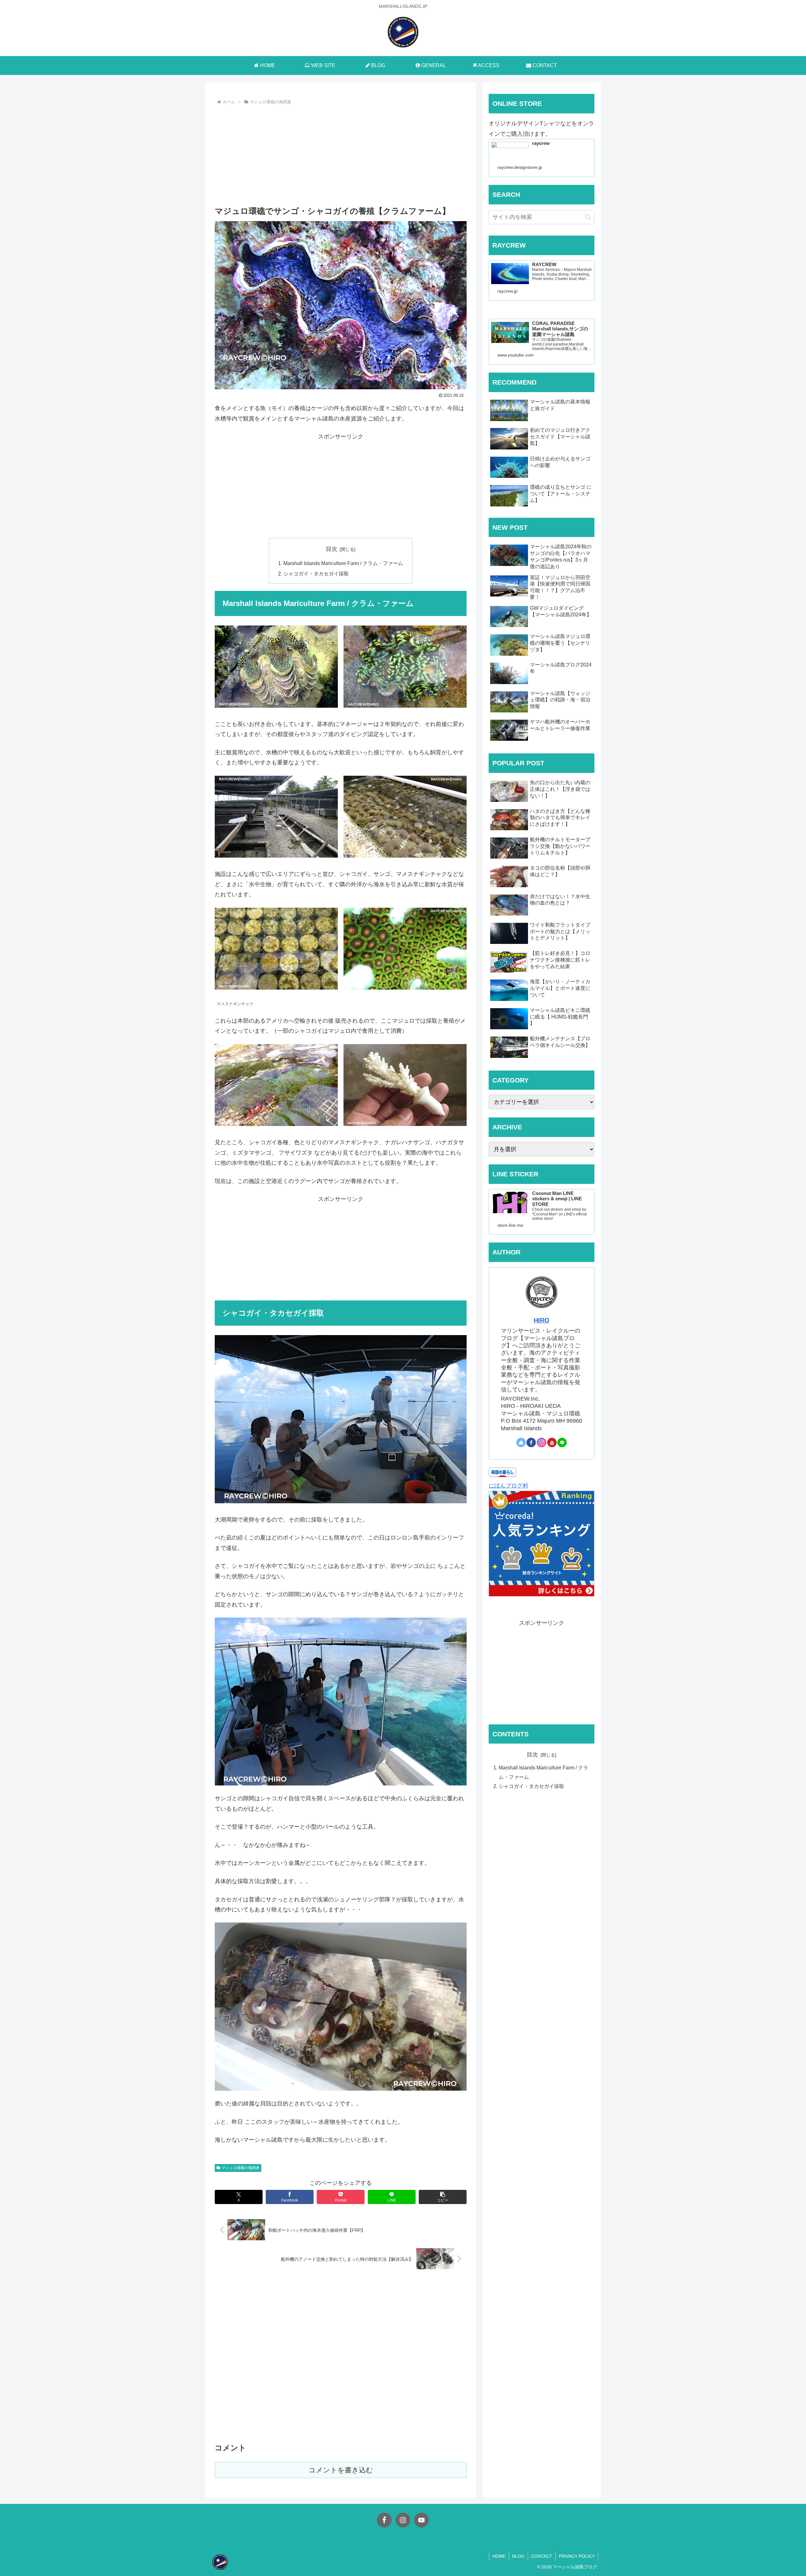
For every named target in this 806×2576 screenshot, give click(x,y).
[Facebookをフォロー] (531, 1442)
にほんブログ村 (508, 1486)
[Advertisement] (341, 154)
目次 (332, 549)
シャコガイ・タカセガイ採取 (316, 574)
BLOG (518, 2556)
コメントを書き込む (341, 2470)
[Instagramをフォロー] (542, 1442)
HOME (499, 2556)
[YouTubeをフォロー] (552, 1442)
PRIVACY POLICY (577, 2556)
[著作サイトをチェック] (521, 1442)
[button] (443, 2197)
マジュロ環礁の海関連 (241, 2168)
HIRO (542, 1320)
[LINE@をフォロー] (562, 1442)
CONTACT (542, 2556)
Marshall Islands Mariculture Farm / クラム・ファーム (343, 563)
